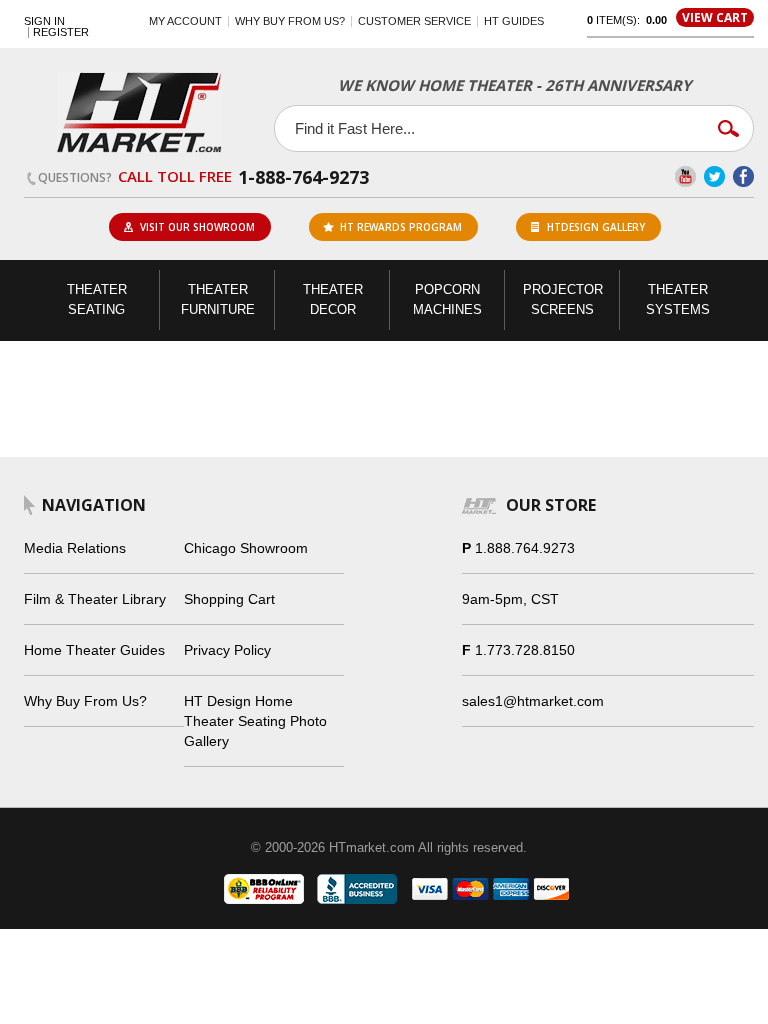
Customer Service (414, 21)
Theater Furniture (218, 299)
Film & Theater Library (95, 599)
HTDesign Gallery (596, 227)
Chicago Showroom (246, 548)
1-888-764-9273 (303, 177)
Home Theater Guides (94, 650)
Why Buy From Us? (85, 701)
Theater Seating (97, 299)
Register (61, 32)
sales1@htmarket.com (533, 701)
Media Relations (75, 548)
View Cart (715, 17)
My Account (185, 21)
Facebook (743, 176)
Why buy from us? (290, 21)
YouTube (685, 176)
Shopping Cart (229, 599)
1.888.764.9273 (525, 548)
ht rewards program (401, 227)
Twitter (714, 176)
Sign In (44, 21)
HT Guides (514, 21)
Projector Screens (563, 299)
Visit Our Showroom (197, 227)
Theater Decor (333, 299)
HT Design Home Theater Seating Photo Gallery (255, 721)
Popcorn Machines (447, 299)
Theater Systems (678, 299)
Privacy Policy (227, 650)
